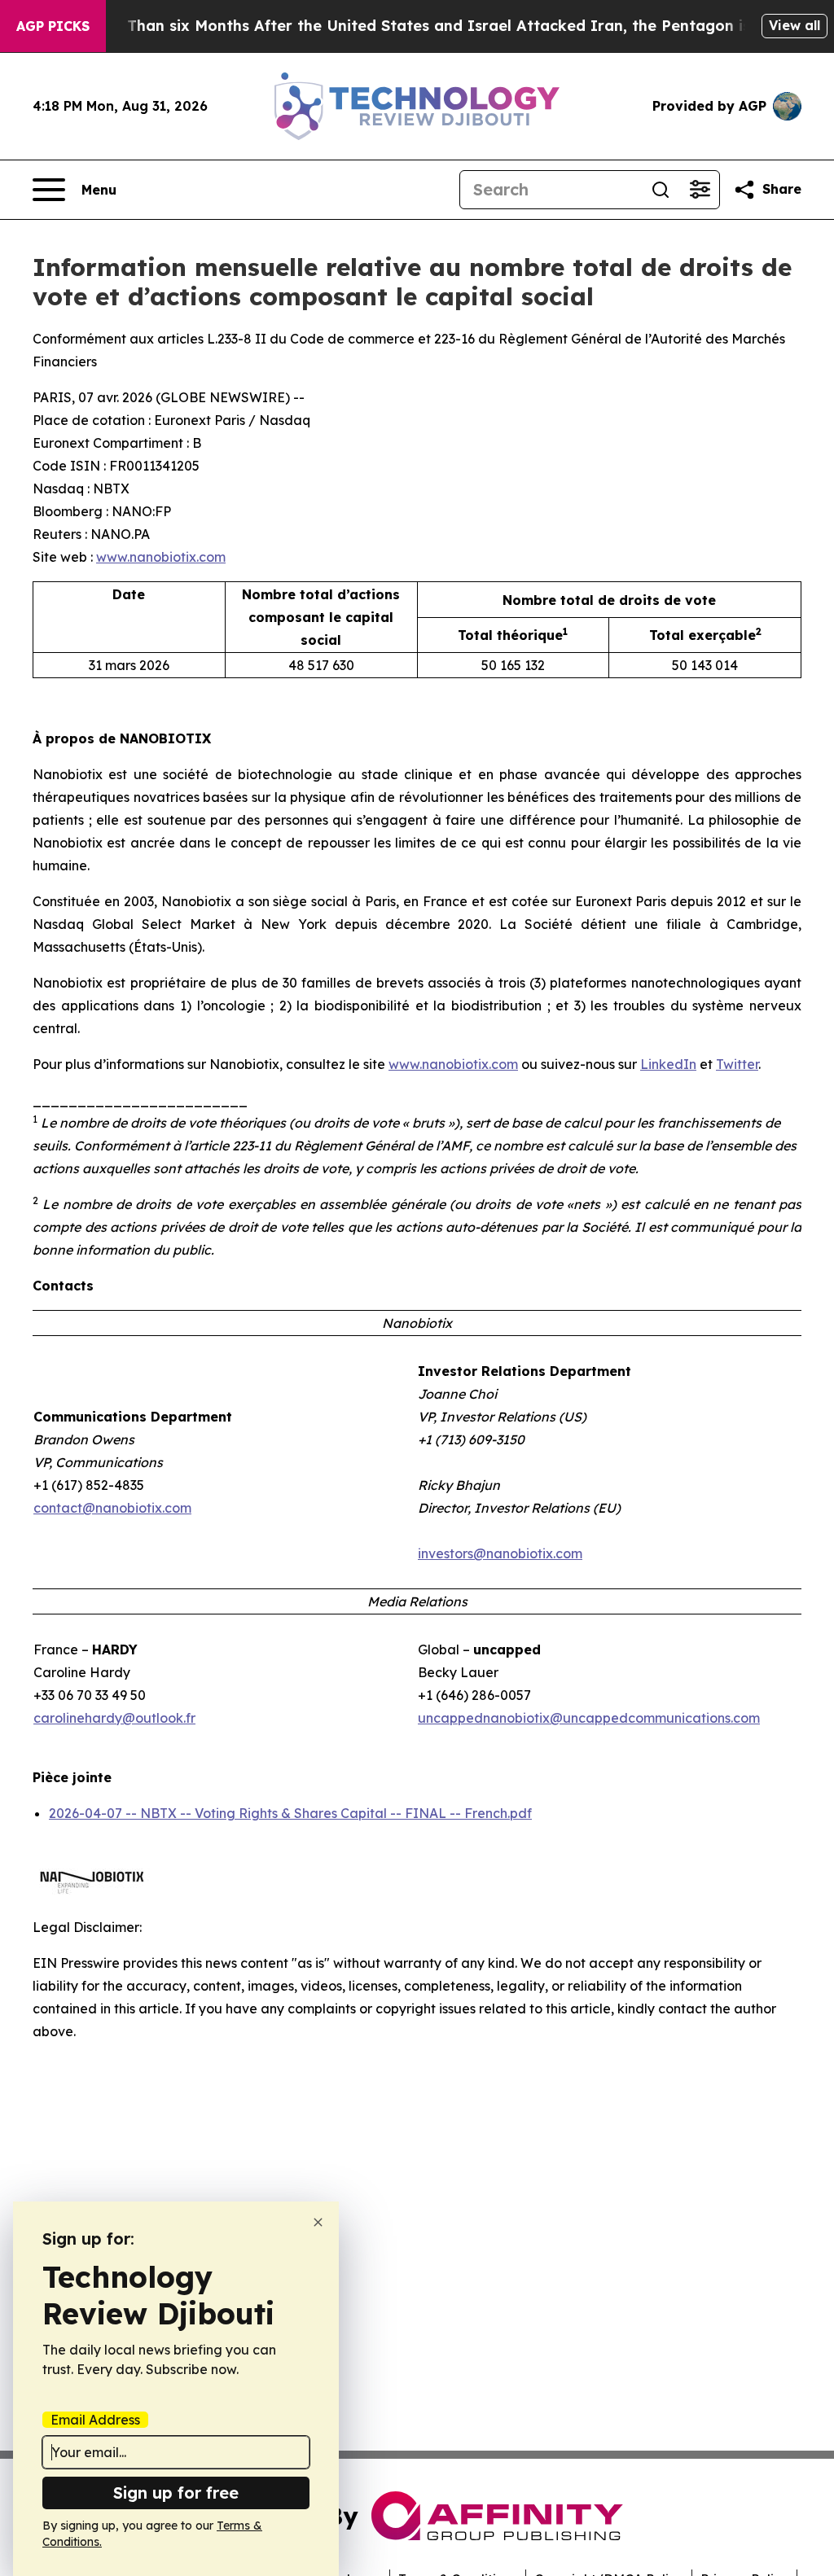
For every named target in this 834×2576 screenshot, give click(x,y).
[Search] (661, 190)
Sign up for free (176, 2493)
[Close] (318, 2222)
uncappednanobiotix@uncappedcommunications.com (589, 1718)
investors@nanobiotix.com (500, 1553)
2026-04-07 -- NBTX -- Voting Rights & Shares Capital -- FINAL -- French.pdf (290, 1813)
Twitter (737, 1064)
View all (794, 25)
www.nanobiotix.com (161, 557)
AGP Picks (53, 26)
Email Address (95, 2420)
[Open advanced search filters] (700, 190)
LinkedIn (668, 1064)
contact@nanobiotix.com (112, 1508)
